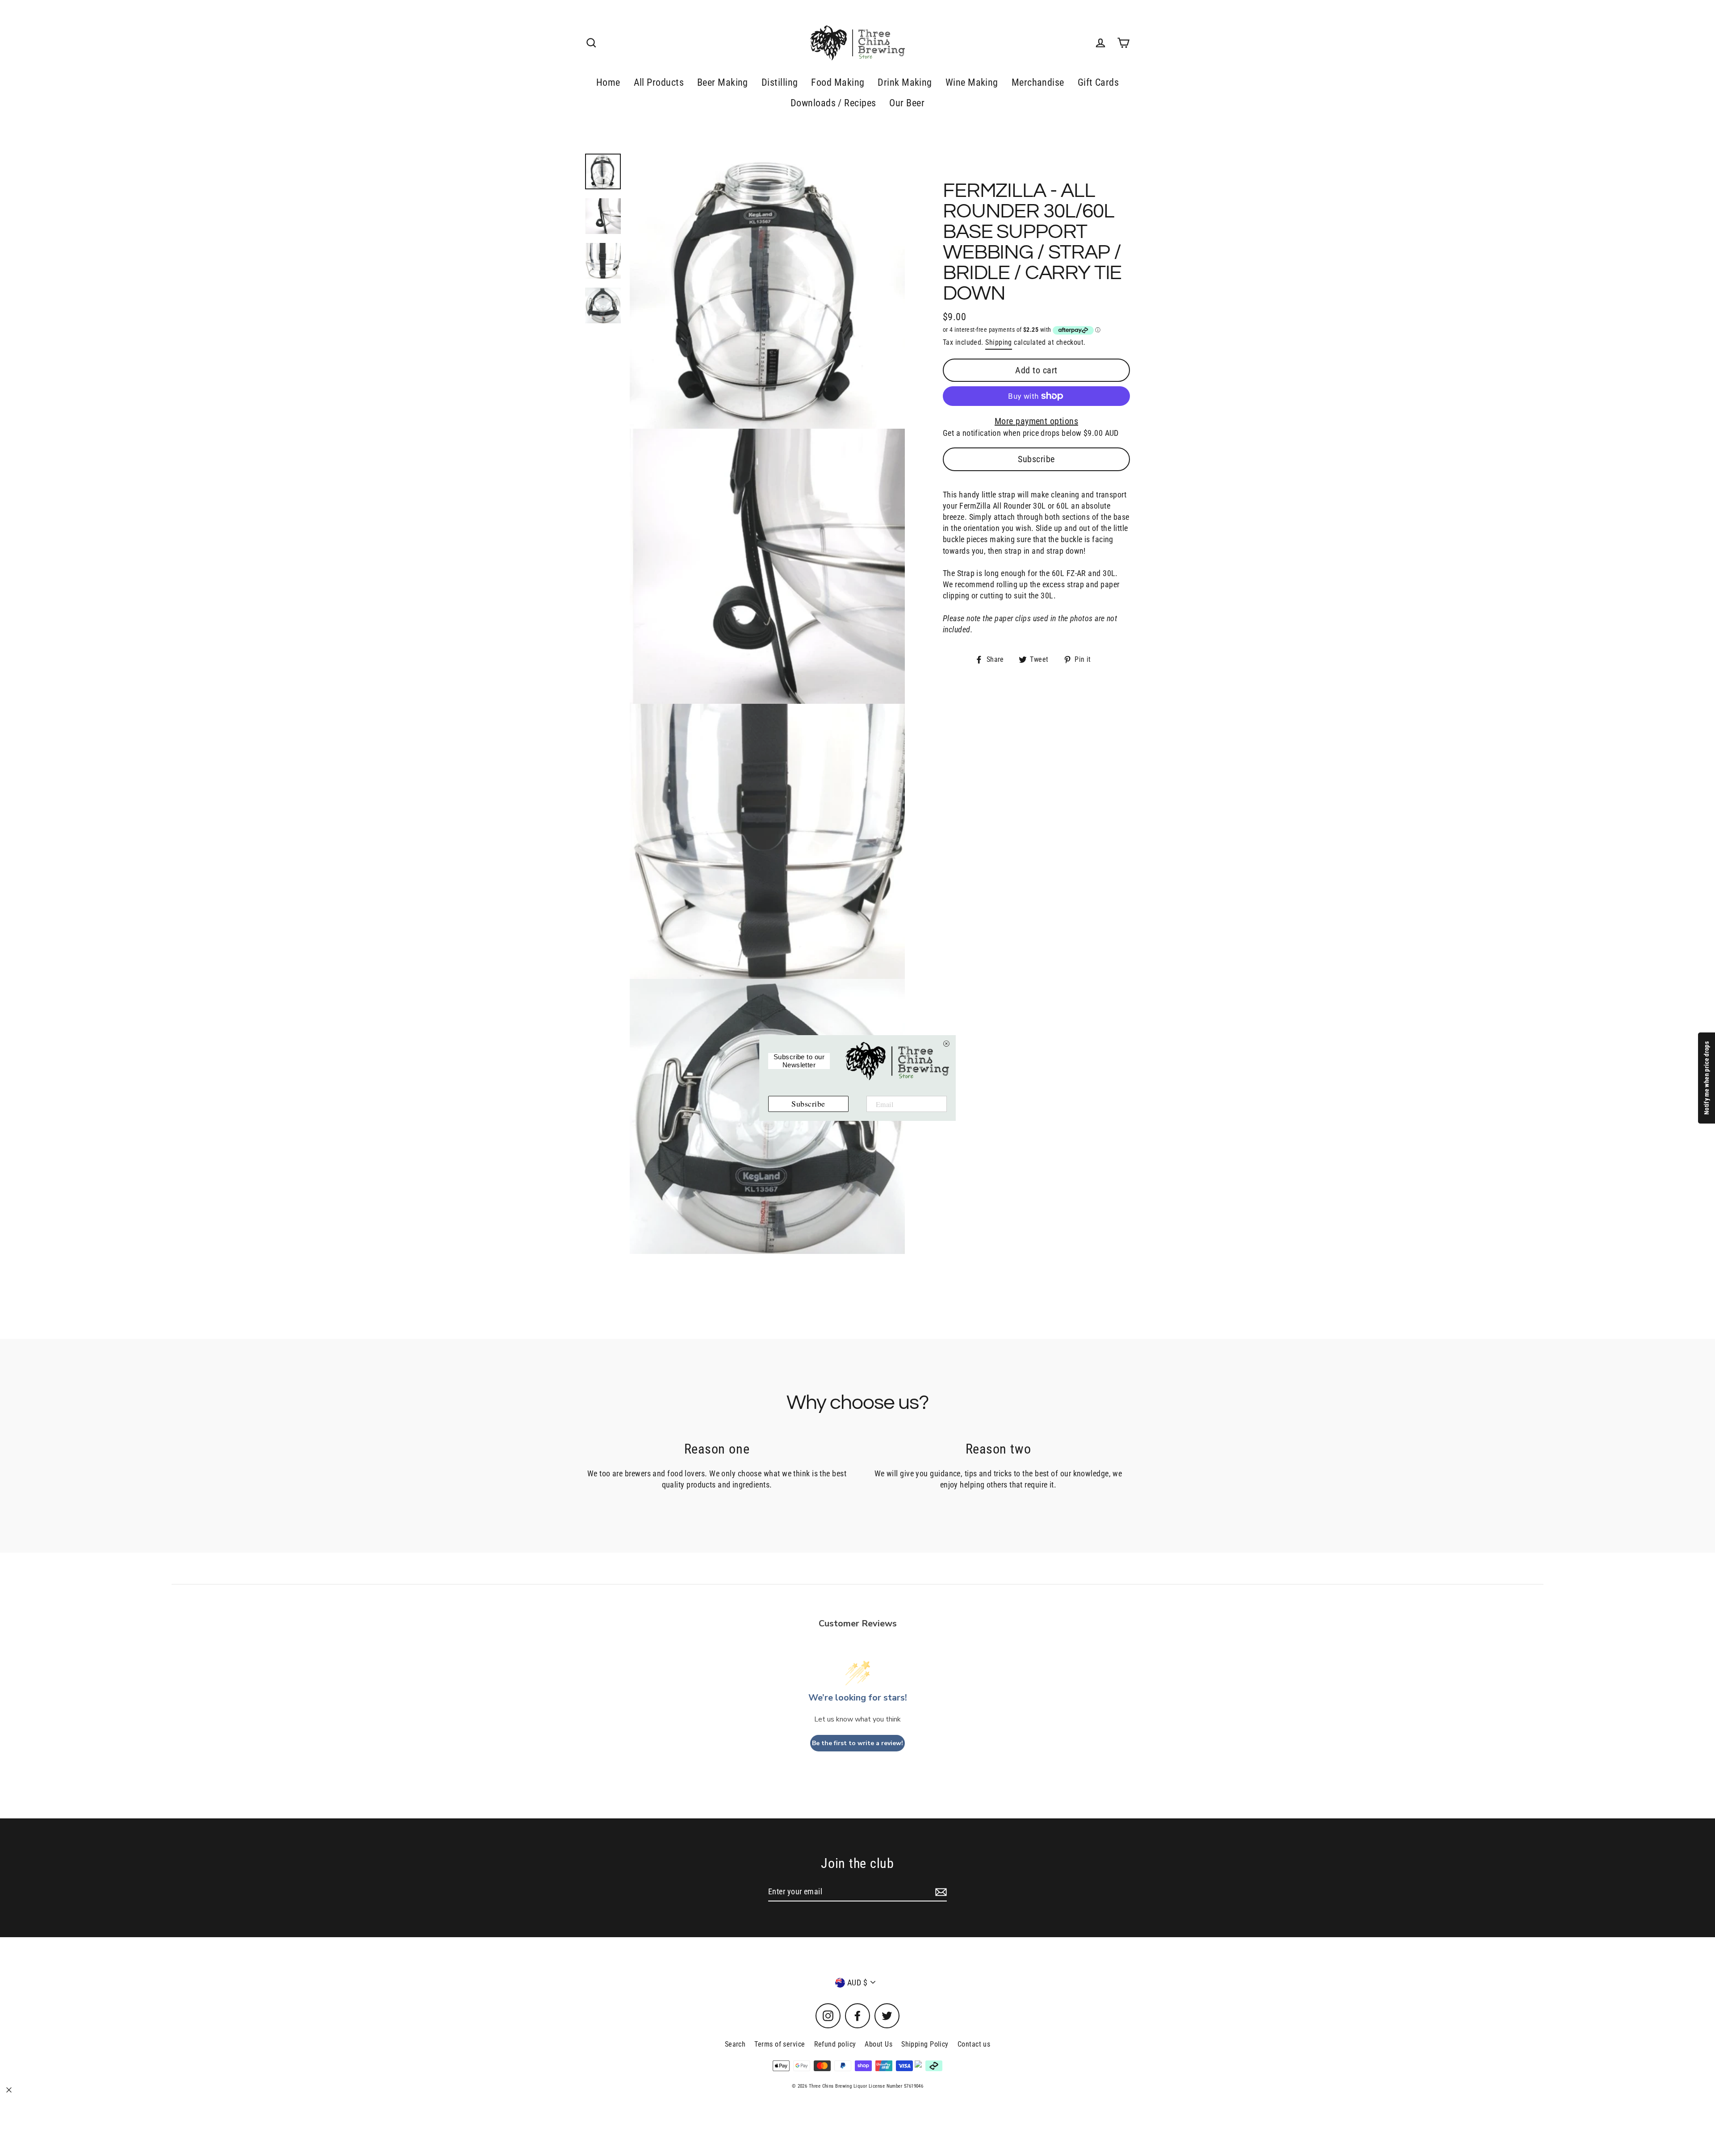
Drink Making (905, 82)
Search (735, 2044)
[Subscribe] (940, 1892)
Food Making (838, 82)
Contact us (974, 2044)
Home (608, 82)
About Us (878, 2044)
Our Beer (907, 103)
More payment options (1036, 421)
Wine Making (972, 82)
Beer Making (723, 82)
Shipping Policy (925, 2044)
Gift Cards (1098, 82)
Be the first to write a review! (857, 1743)
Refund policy (835, 2044)
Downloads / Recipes (833, 103)
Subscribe (1036, 459)
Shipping (999, 342)
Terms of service (780, 2044)
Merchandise (1038, 82)
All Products (659, 82)
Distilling (780, 82)
